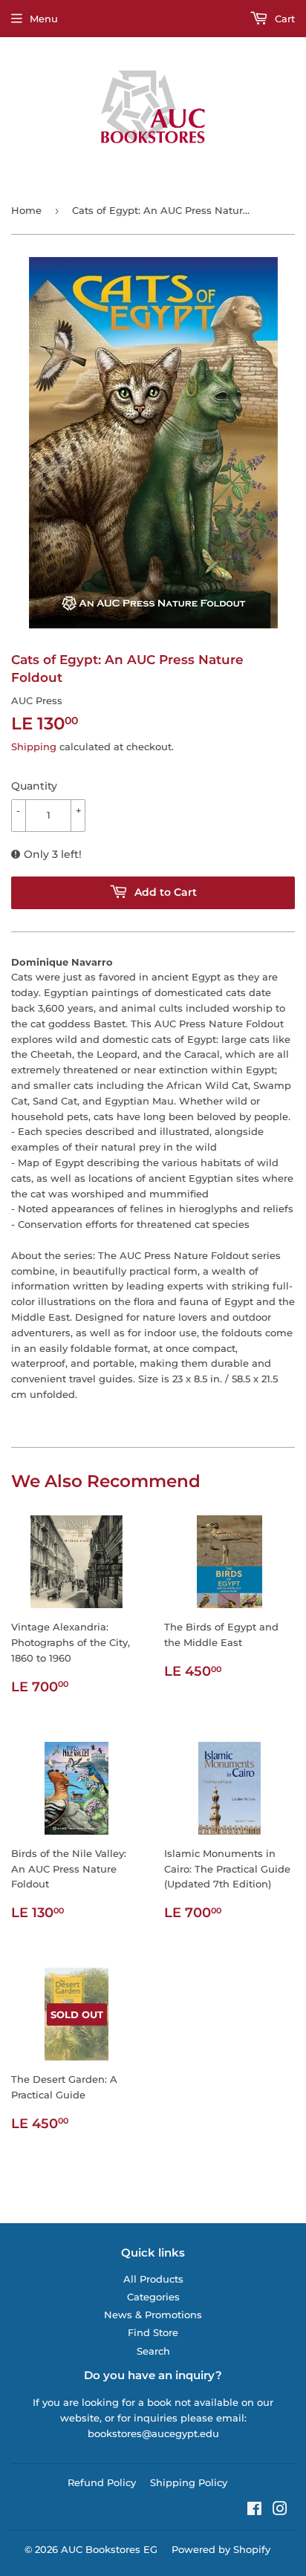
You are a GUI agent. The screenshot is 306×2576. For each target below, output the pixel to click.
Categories (153, 2297)
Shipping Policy (189, 2482)
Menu (44, 19)
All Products (153, 2279)
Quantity (34, 786)
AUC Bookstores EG (109, 2549)
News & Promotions (153, 2315)
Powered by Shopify (221, 2549)
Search (153, 2351)
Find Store (153, 2332)
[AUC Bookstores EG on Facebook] (254, 2511)
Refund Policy (102, 2482)
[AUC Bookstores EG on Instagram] (280, 2511)
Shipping (34, 747)
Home (26, 210)
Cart (283, 19)
